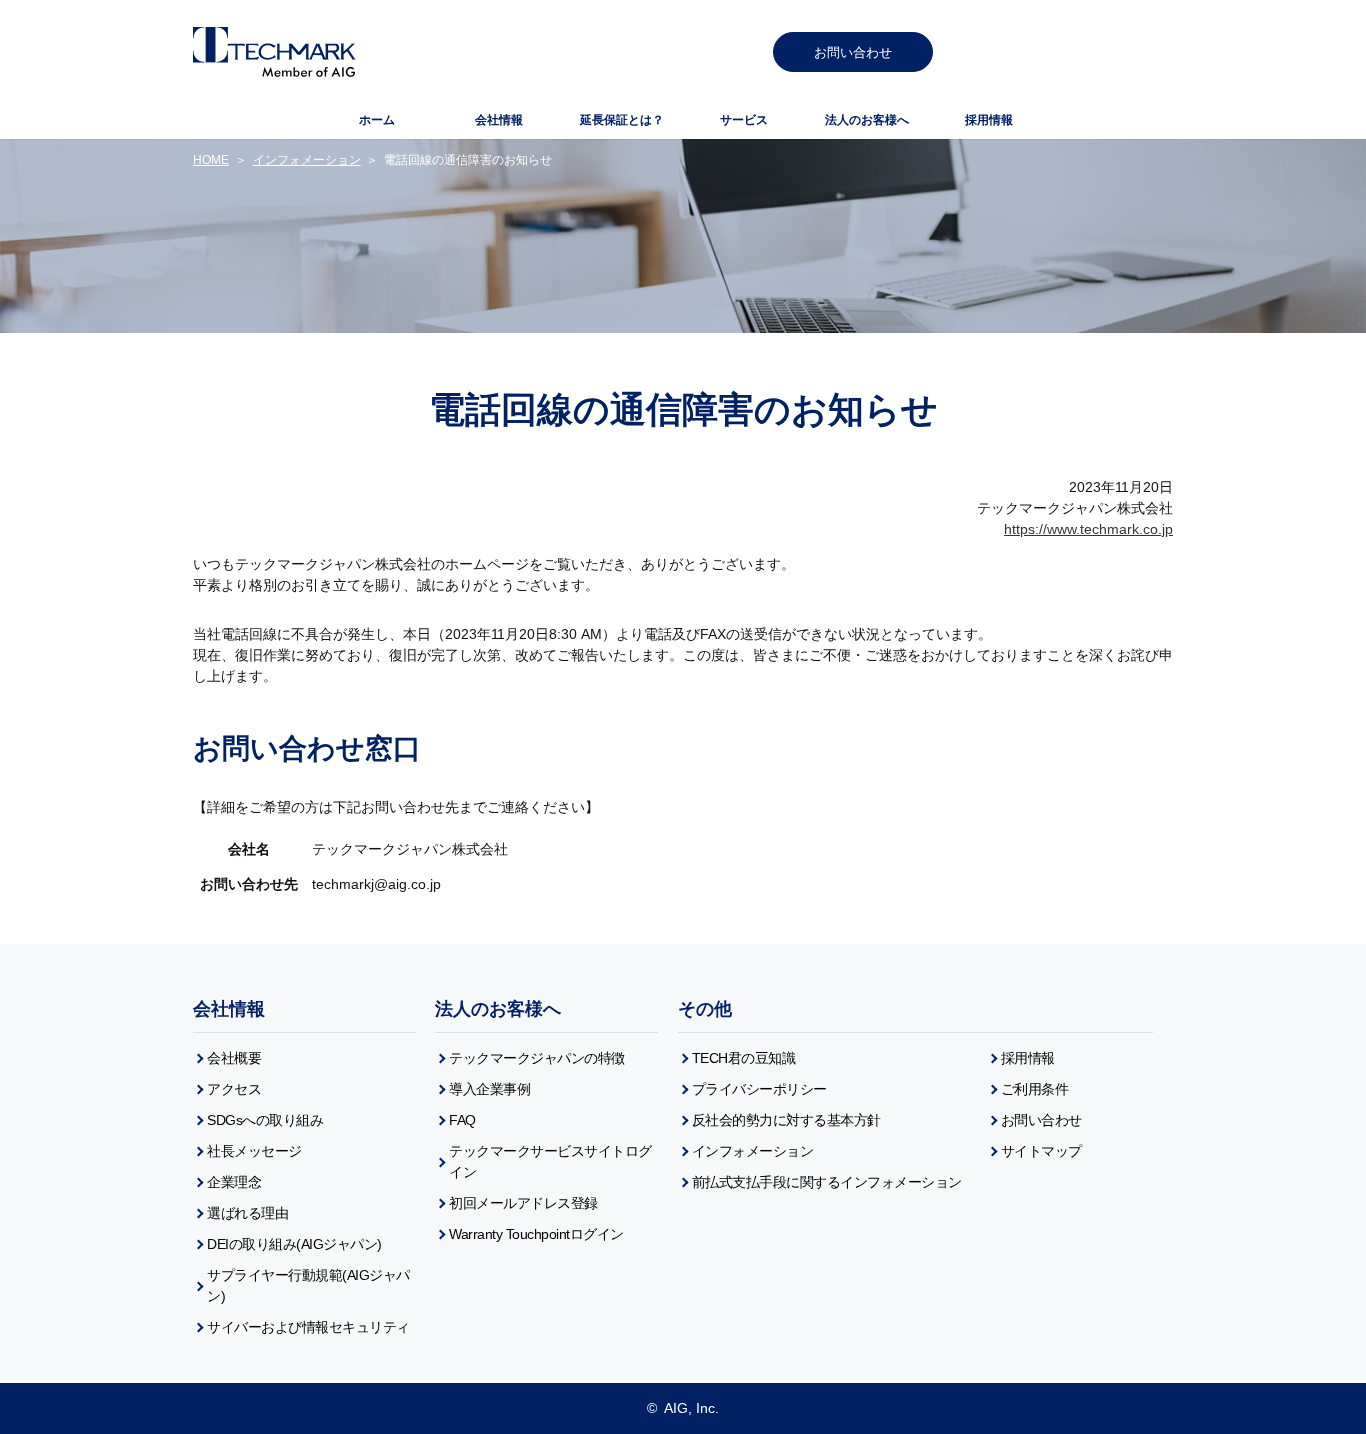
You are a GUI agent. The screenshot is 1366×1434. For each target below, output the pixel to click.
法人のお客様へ (498, 1009)
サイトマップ (1041, 1151)
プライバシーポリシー (759, 1089)
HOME (211, 160)
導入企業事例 (489, 1089)
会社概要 (234, 1058)
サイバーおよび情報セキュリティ (308, 1327)
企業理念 (234, 1182)
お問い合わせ (853, 52)
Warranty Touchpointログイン (536, 1234)
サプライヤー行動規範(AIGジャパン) (308, 1285)
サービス (744, 120)
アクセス (234, 1089)
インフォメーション (307, 160)
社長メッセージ (254, 1151)
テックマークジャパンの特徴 (537, 1058)
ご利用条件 (1035, 1089)
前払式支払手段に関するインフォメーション (827, 1182)
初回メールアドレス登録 (523, 1203)
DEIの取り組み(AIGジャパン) (294, 1244)
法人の (867, 120)
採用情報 (989, 120)
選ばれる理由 (247, 1213)
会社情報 (499, 120)
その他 (705, 1009)
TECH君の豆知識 (744, 1058)
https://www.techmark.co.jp (1088, 529)
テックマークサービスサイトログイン (550, 1161)
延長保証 (622, 120)
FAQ (462, 1120)
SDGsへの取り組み (265, 1120)
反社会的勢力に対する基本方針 (786, 1120)
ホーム (377, 120)
